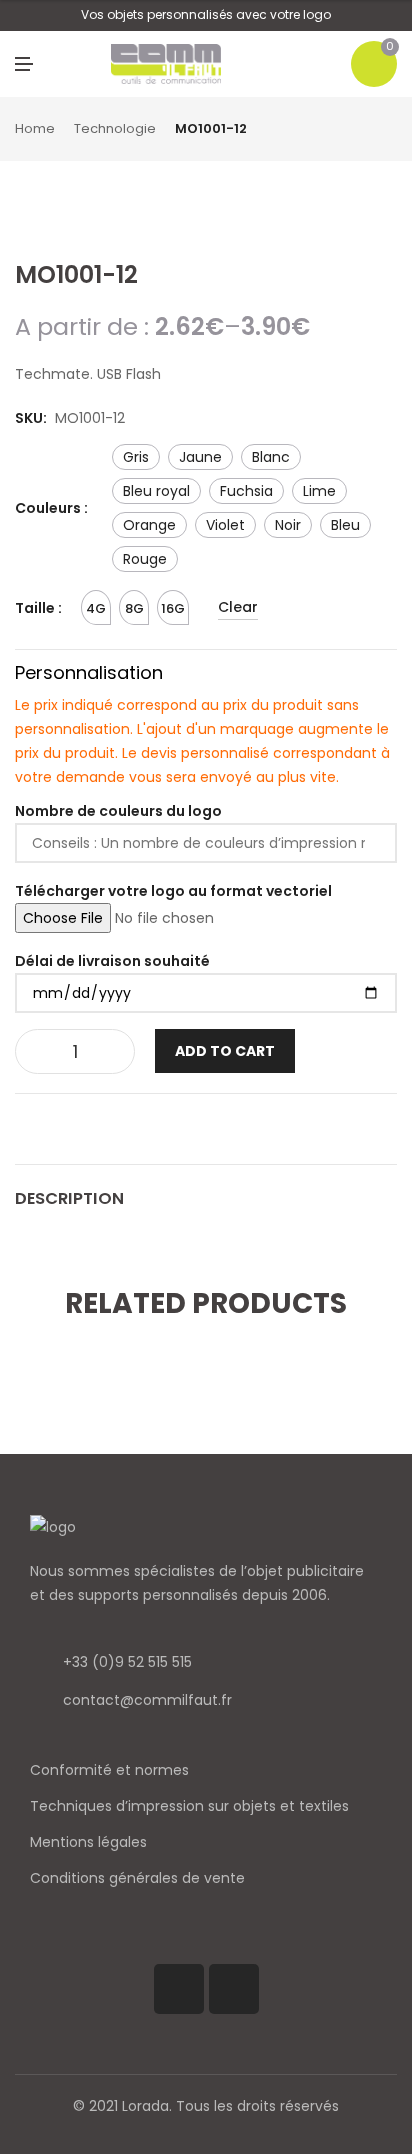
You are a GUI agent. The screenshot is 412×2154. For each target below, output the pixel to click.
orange (149, 525)
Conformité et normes (109, 1770)
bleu (345, 525)
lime (319, 491)
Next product (390, 130)
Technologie (115, 128)
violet (225, 525)
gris (136, 457)
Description (69, 1198)
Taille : (38, 608)
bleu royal (156, 491)
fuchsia (246, 491)
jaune (200, 457)
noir (288, 525)
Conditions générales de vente (137, 1878)
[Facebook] (179, 1989)
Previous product (367, 130)
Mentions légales (88, 1842)
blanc (271, 457)
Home (35, 128)
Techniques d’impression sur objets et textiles (189, 1806)
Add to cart (225, 1051)
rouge (145, 559)
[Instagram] (234, 1989)
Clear (238, 607)
